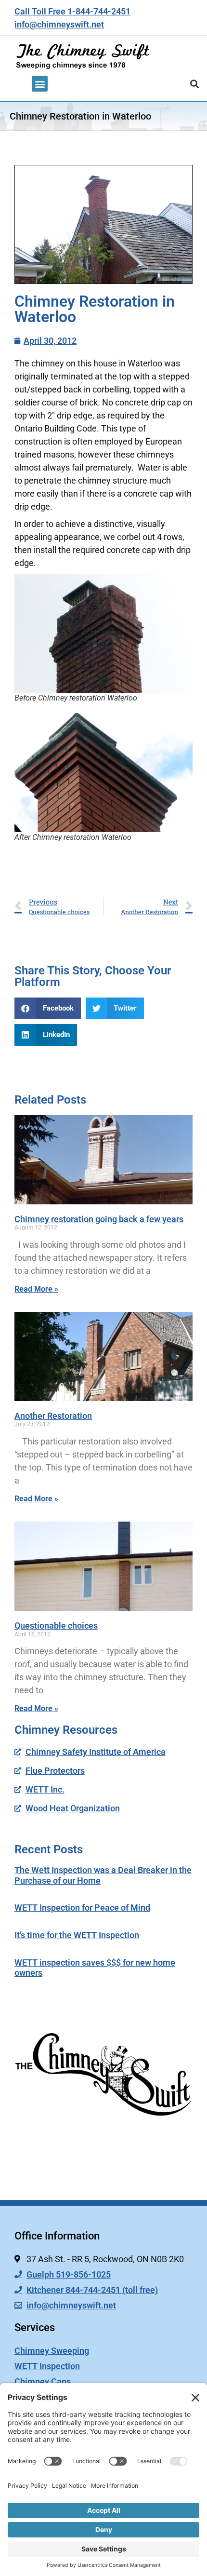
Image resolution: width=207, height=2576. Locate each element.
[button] (40, 84)
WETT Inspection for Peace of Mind (82, 1908)
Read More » (36, 1289)
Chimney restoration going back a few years (99, 1219)
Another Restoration (53, 1416)
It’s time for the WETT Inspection (77, 1935)
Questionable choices (56, 1625)
